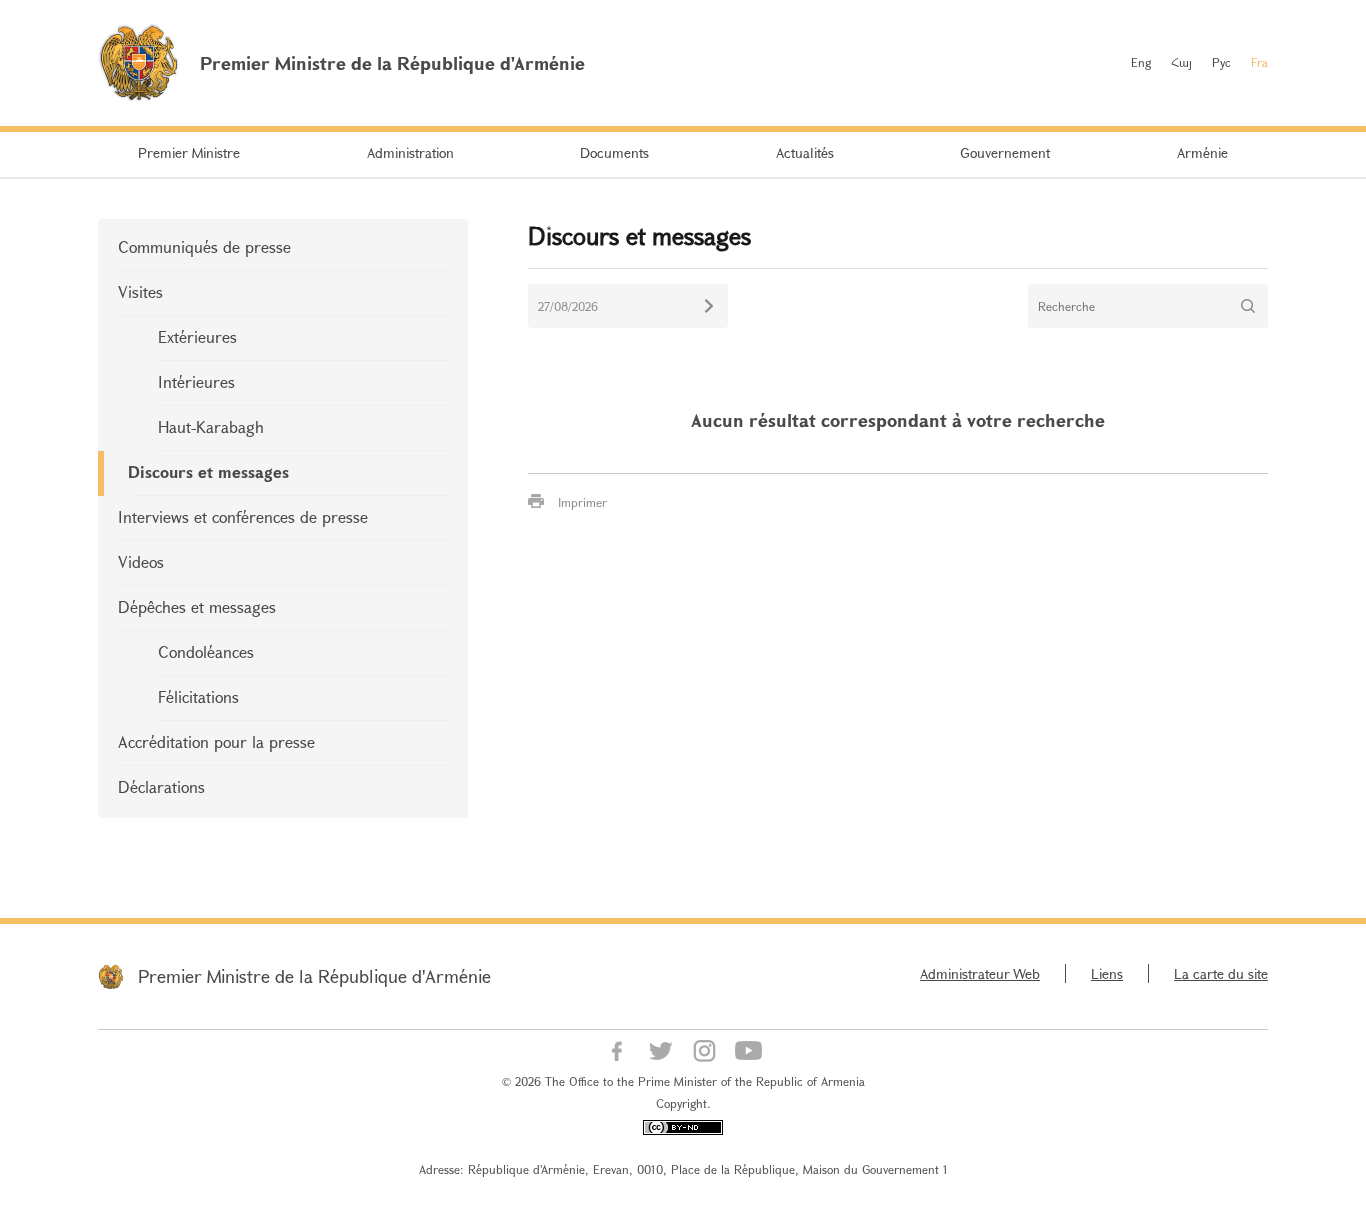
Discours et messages (208, 471)
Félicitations (198, 696)
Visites (140, 291)
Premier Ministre (189, 152)
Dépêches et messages (197, 606)
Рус (1221, 62)
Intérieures (196, 381)
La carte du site (1221, 973)
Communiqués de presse (204, 246)
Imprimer (582, 502)
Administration (410, 152)
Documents (614, 152)
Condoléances (206, 651)
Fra (1259, 62)
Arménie (1202, 152)
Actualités (805, 152)
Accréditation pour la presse (216, 741)
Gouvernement (1005, 152)
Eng (1141, 62)
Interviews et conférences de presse (243, 516)
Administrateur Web (980, 973)
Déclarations (161, 786)
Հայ (1181, 62)
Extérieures (197, 336)
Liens (1107, 973)
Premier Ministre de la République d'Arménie (314, 976)
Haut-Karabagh (211, 426)
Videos (141, 561)
